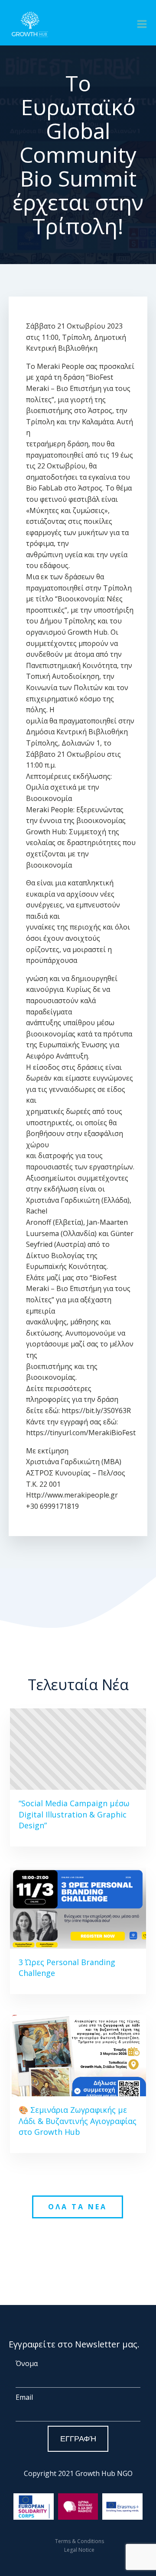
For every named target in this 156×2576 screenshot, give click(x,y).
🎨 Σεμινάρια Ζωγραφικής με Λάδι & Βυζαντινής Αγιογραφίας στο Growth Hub (78, 2121)
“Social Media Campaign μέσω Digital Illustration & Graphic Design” (74, 1814)
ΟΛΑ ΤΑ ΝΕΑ (78, 2207)
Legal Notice (79, 2550)
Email (24, 2397)
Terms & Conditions (80, 2541)
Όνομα (27, 2363)
